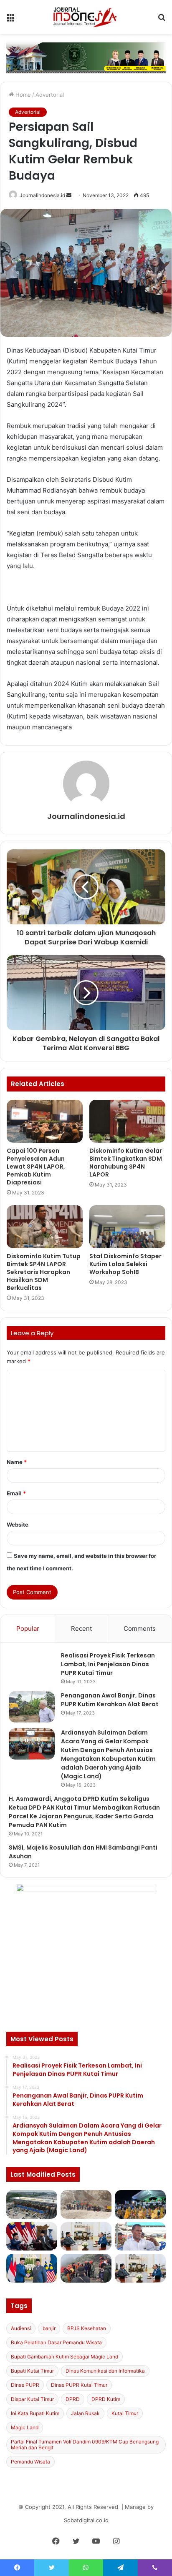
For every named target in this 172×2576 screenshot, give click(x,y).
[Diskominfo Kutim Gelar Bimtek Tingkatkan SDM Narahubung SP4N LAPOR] (127, 1121)
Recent (81, 1628)
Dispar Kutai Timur (32, 2399)
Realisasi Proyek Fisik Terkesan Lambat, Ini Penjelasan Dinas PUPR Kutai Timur (108, 1664)
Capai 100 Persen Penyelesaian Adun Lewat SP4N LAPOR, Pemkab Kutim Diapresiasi (36, 1167)
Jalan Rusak (85, 2413)
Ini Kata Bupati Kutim (35, 2413)
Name (17, 1462)
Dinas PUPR (25, 2385)
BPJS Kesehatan (87, 2328)
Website (18, 1525)
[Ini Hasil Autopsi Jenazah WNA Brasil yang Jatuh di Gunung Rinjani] (86, 2268)
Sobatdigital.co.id (86, 2520)
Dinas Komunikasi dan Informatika (105, 2371)
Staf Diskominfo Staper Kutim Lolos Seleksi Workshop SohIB (125, 1264)
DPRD (73, 2399)
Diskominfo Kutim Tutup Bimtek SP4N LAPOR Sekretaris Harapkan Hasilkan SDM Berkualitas (44, 1272)
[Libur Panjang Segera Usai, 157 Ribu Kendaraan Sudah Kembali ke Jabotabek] (32, 2204)
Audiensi (21, 2328)
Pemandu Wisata (30, 2462)
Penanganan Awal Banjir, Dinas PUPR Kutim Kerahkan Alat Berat (110, 1700)
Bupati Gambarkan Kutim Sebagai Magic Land (64, 2357)
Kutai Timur (125, 2413)
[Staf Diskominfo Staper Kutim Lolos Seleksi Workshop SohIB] (127, 1227)
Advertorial (50, 95)
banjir (49, 2328)
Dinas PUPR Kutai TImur (79, 2385)
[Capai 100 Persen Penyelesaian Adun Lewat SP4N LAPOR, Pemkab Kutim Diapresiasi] (45, 1121)
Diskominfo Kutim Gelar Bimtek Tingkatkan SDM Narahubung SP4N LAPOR (126, 1163)
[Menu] (10, 20)
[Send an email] (69, 195)
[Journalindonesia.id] (86, 17)
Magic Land (25, 2427)
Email (16, 1493)
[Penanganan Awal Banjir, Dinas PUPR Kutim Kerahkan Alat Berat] (32, 1707)
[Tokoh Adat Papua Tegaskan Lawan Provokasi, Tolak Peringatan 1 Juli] (140, 2237)
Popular (28, 1628)
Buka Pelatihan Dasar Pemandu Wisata (56, 2342)
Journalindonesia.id (42, 195)
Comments (140, 1628)
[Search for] (162, 20)
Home (22, 95)
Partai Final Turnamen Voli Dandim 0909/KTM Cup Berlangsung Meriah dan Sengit (85, 2445)
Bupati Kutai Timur (32, 2371)
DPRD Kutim (106, 2399)
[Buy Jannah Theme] (86, 57)
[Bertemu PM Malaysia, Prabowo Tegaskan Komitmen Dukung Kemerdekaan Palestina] (32, 2237)
